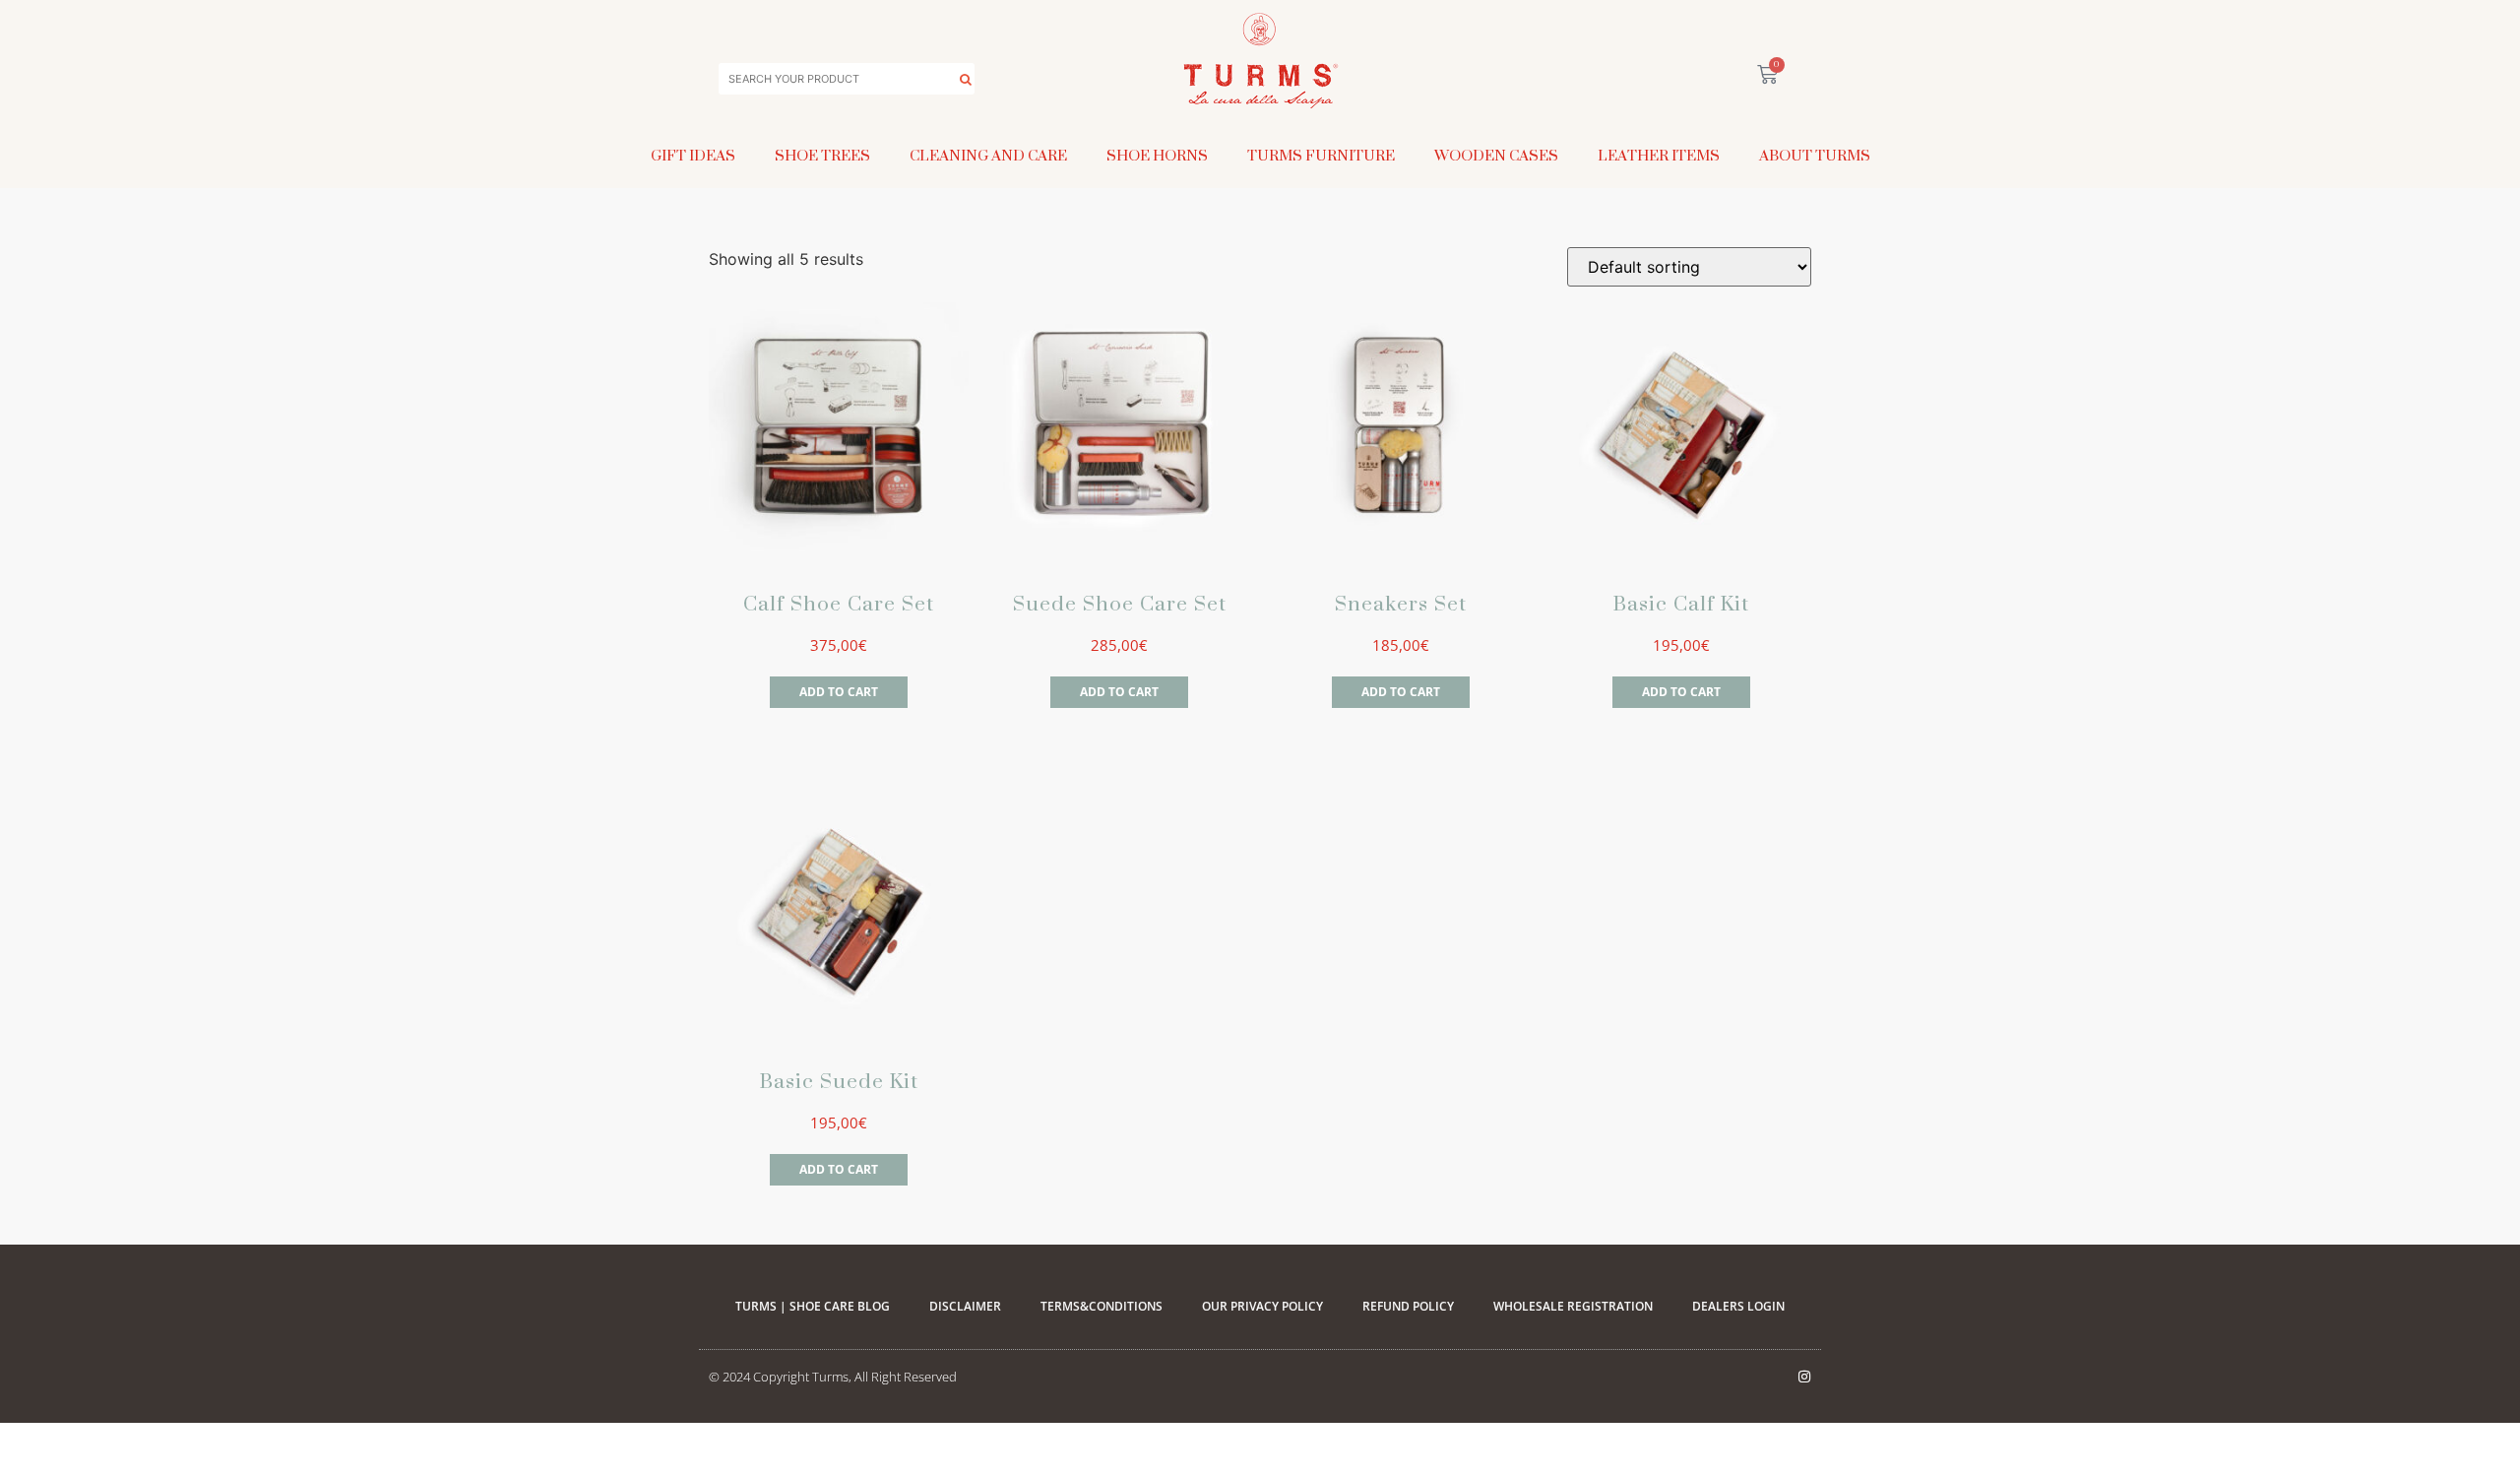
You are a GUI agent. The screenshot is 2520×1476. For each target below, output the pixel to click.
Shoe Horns (1157, 155)
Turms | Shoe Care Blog (813, 1306)
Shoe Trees (822, 155)
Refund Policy (1408, 1306)
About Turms (1815, 155)
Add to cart (839, 692)
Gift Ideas (693, 155)
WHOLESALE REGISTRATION (1573, 1306)
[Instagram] (1804, 1377)
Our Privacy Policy (1262, 1306)
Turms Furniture (1321, 155)
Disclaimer (965, 1306)
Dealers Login (1738, 1306)
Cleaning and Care (988, 155)
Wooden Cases (1496, 155)
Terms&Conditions (1102, 1306)
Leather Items (1659, 155)
